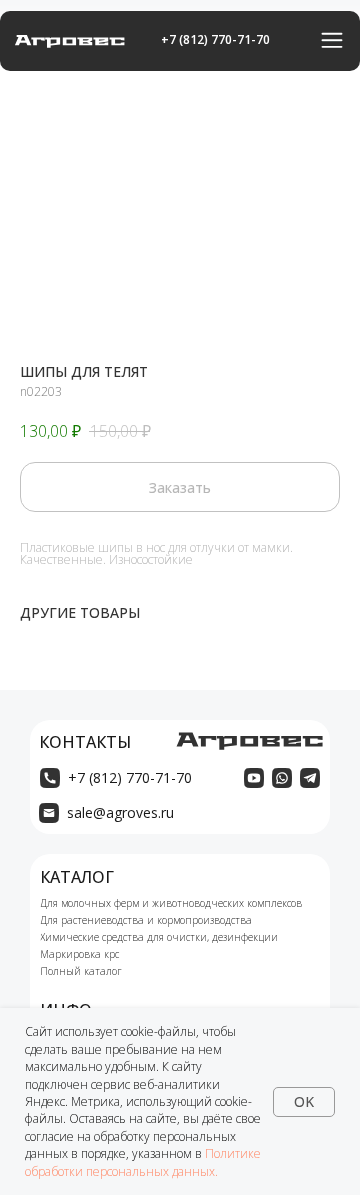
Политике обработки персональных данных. (143, 1162)
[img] (254, 778)
